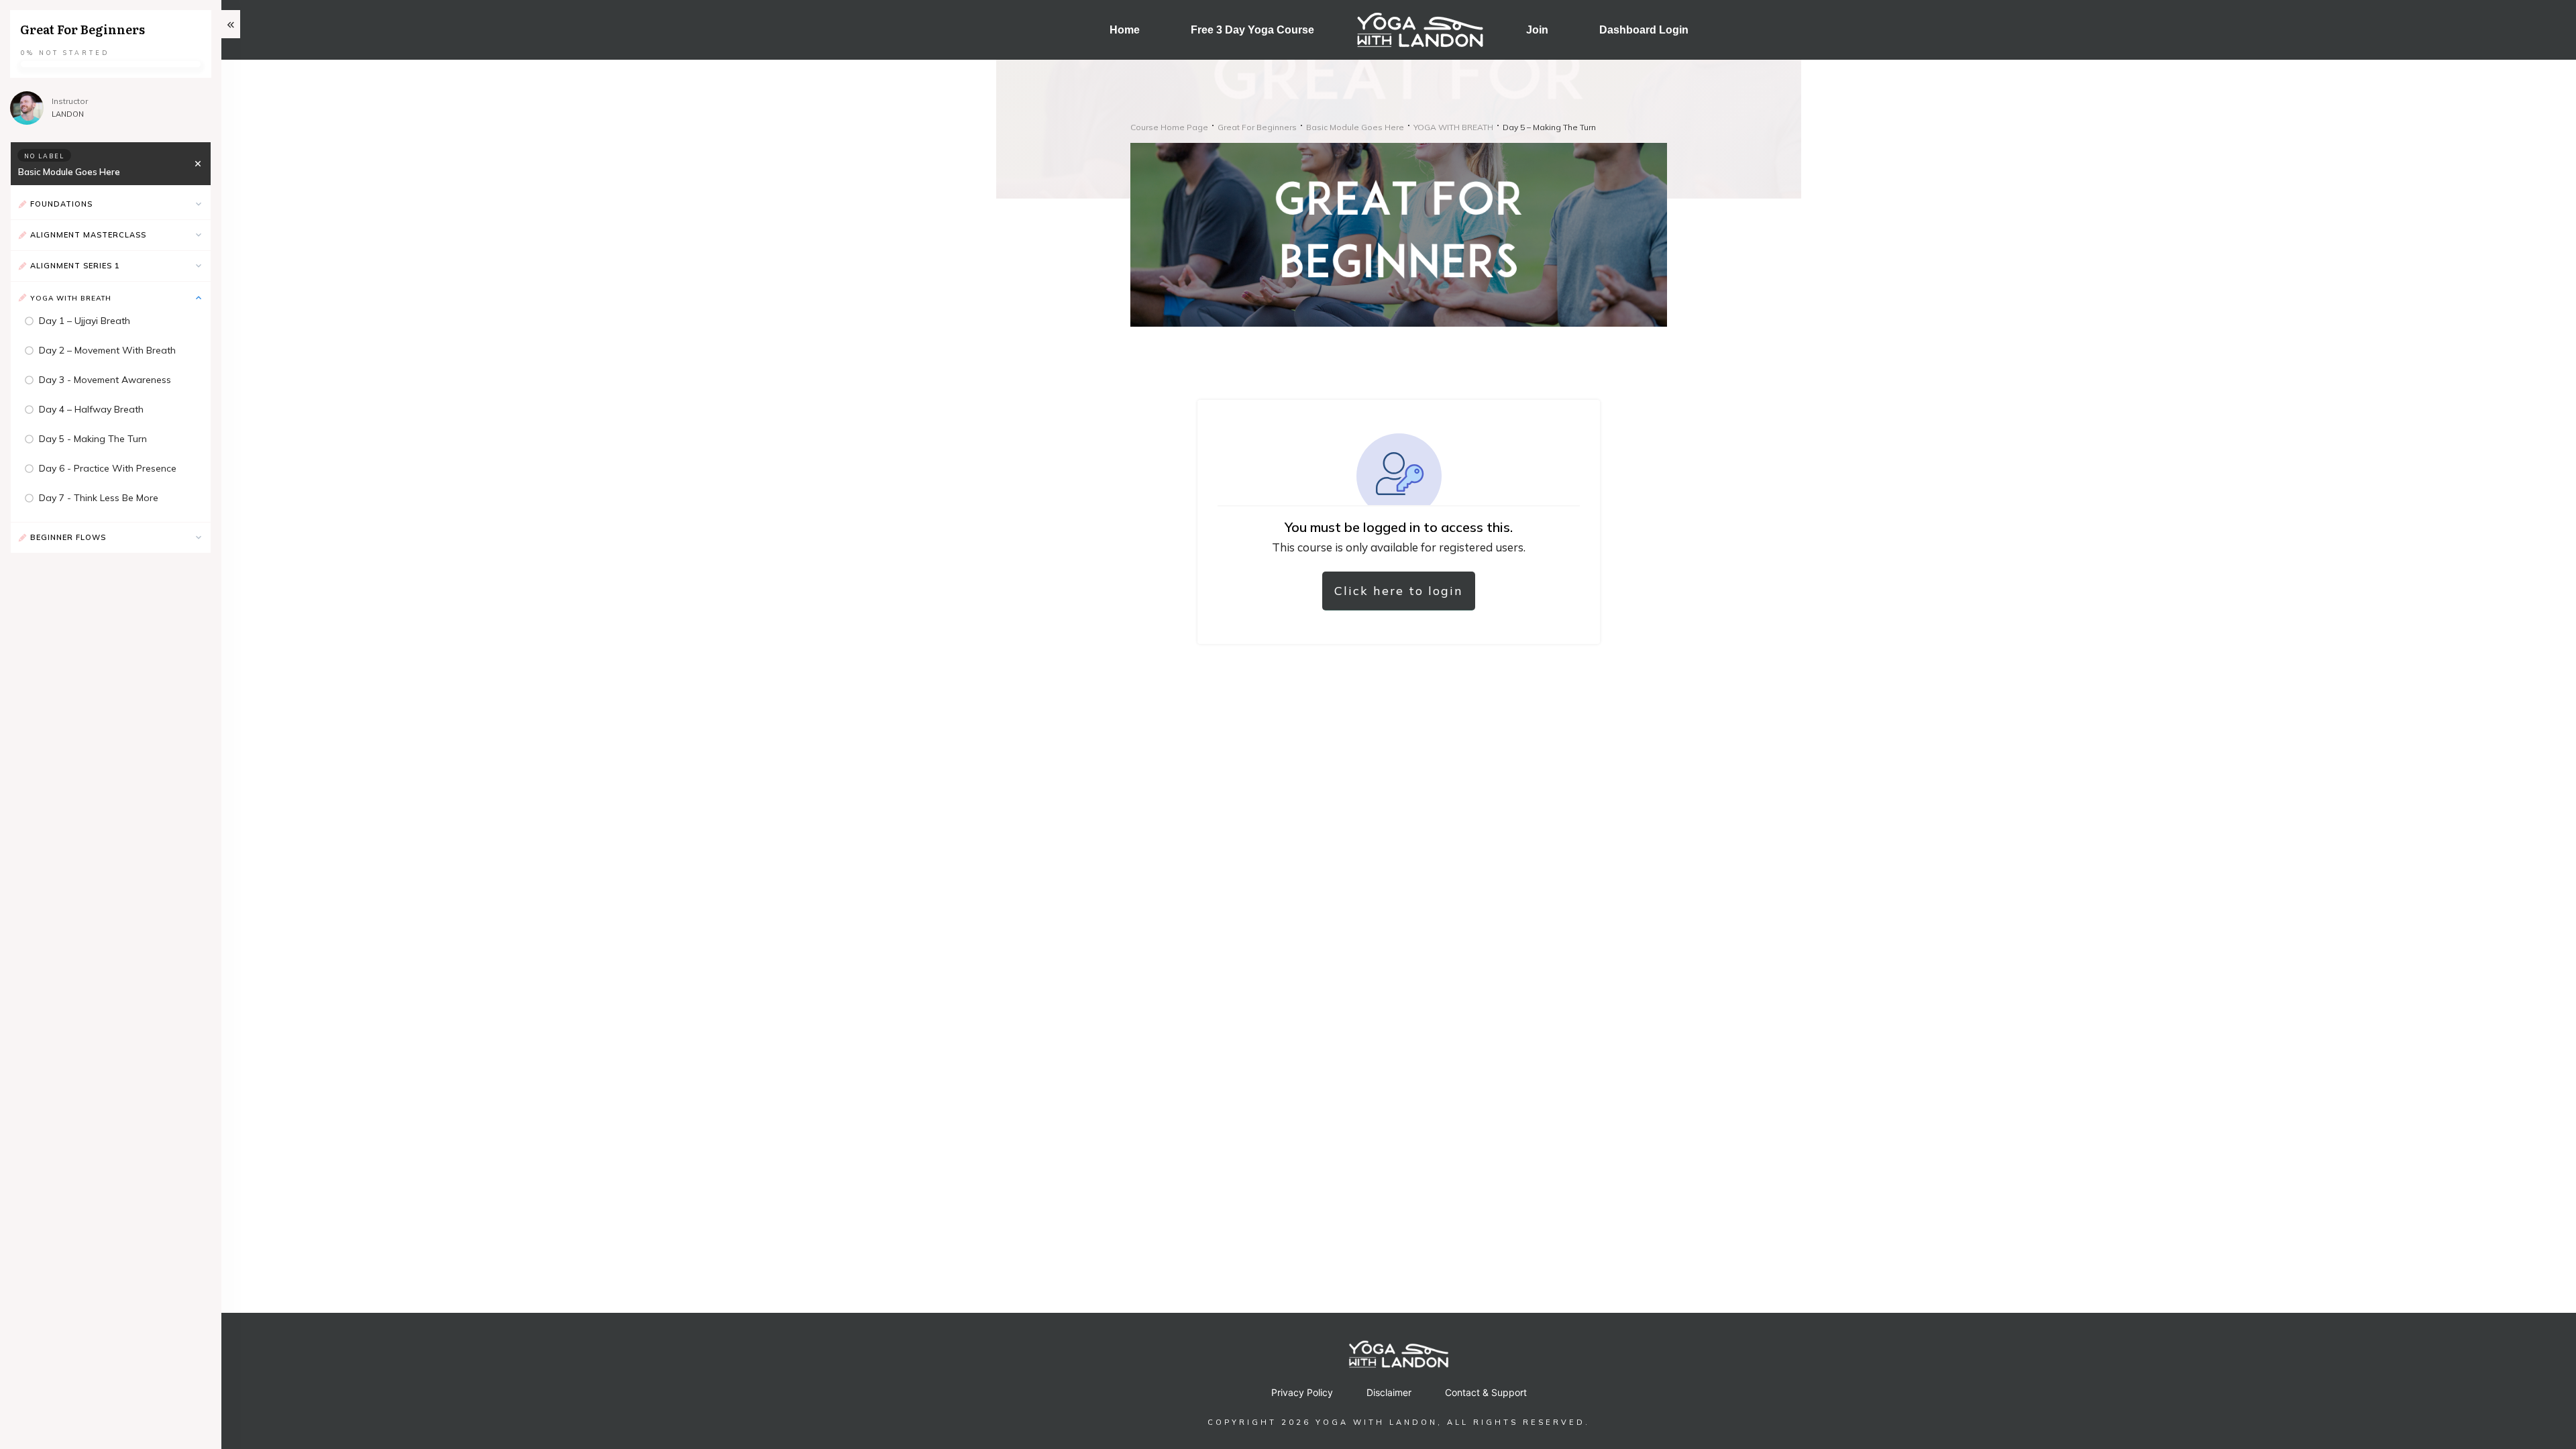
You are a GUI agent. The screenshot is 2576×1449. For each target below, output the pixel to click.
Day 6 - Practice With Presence (108, 468)
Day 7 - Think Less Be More (99, 498)
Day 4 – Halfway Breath (91, 409)
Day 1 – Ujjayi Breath (85, 321)
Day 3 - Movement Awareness (105, 380)
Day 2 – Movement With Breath (107, 350)
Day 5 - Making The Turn (93, 439)
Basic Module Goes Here (69, 172)
